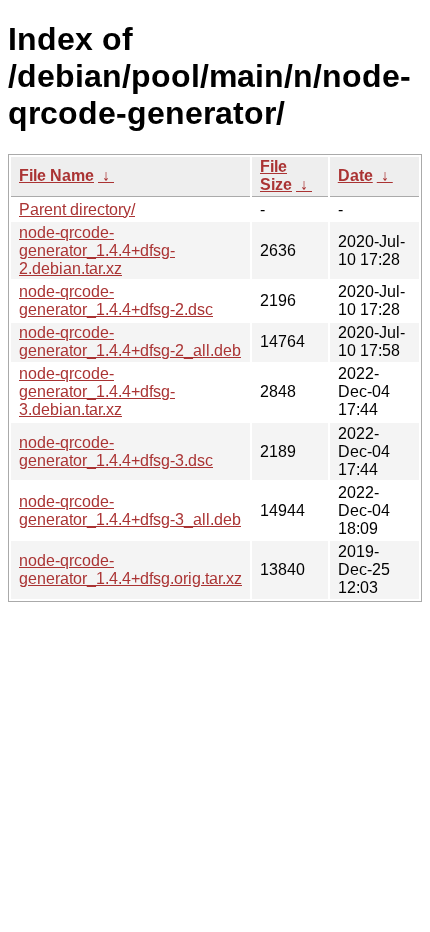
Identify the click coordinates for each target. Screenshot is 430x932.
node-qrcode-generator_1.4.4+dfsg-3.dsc (116, 451)
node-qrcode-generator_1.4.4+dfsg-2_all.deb (130, 341)
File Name (56, 175)
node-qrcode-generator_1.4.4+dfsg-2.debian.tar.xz (97, 250)
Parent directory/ (77, 209)
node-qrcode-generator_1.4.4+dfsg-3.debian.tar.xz (97, 391)
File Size (276, 175)
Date (355, 175)
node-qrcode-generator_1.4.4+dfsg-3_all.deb (130, 510)
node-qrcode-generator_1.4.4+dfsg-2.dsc (116, 300)
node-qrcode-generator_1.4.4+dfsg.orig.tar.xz (130, 569)
